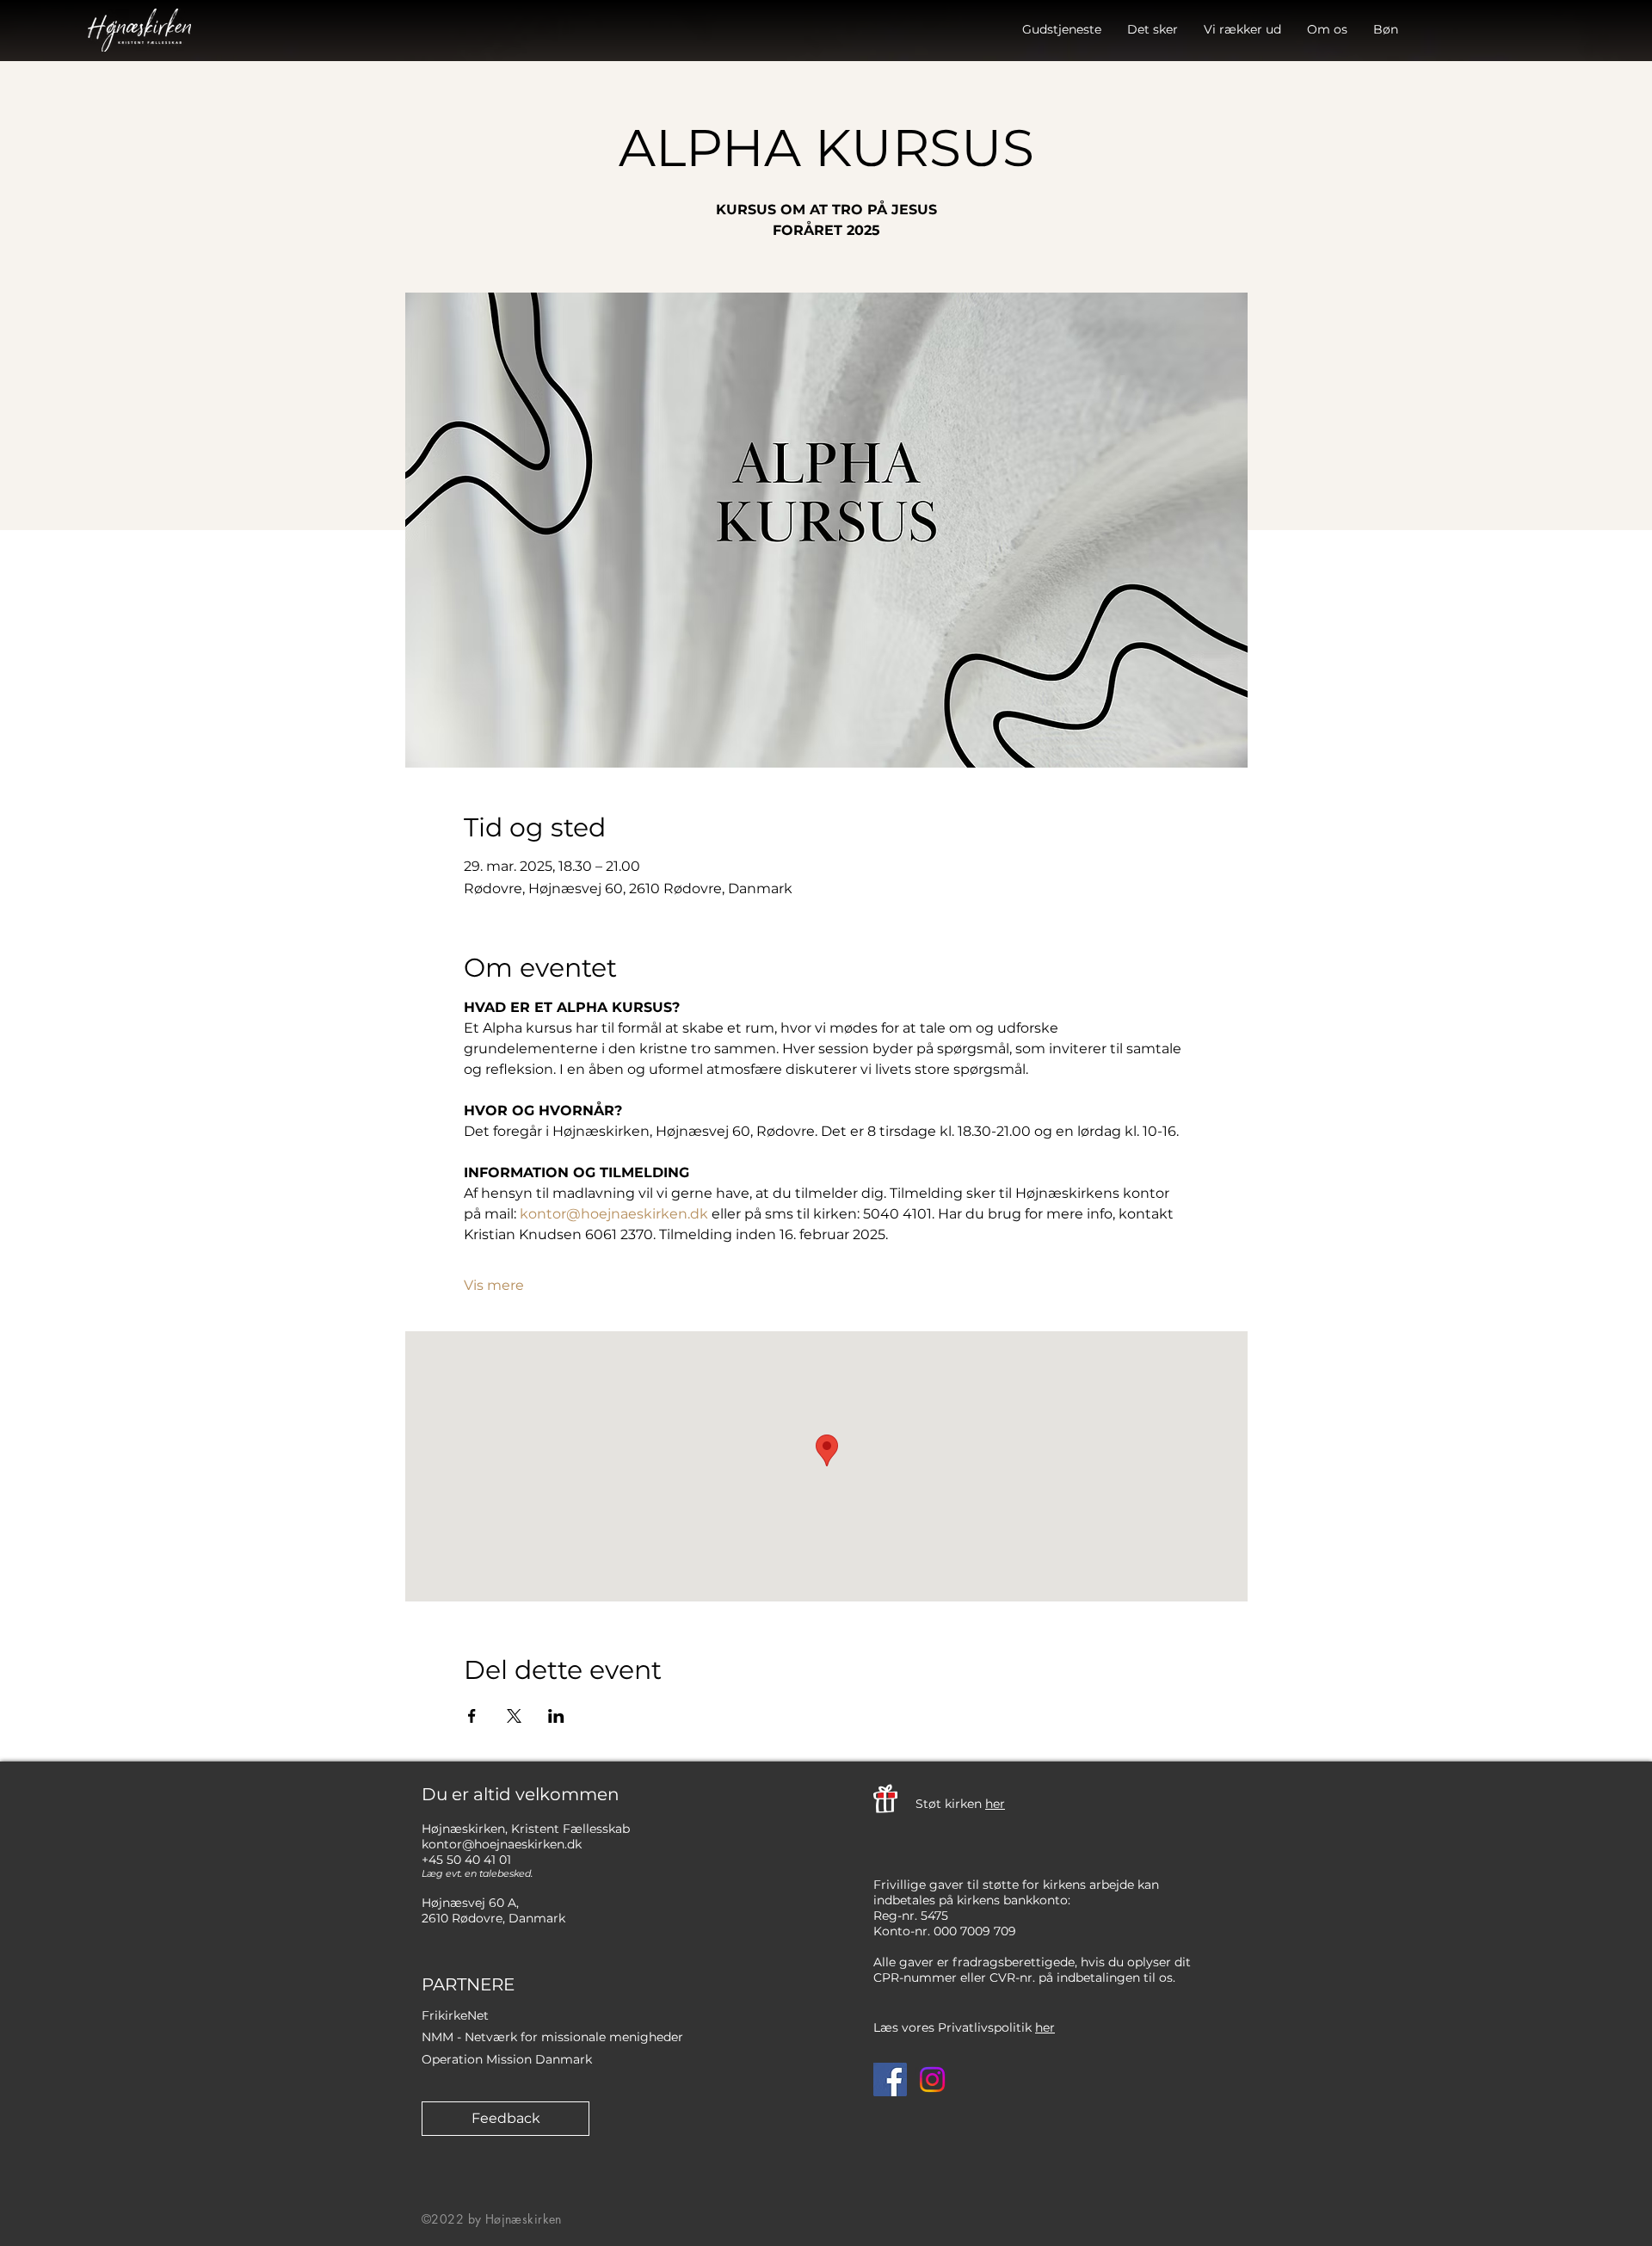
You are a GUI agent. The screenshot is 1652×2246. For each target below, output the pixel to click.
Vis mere (494, 1285)
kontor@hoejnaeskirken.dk (502, 1844)
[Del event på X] (514, 1716)
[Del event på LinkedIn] (556, 1716)
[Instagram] (932, 2079)
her (995, 1804)
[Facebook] (890, 2079)
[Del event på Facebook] (472, 1716)
